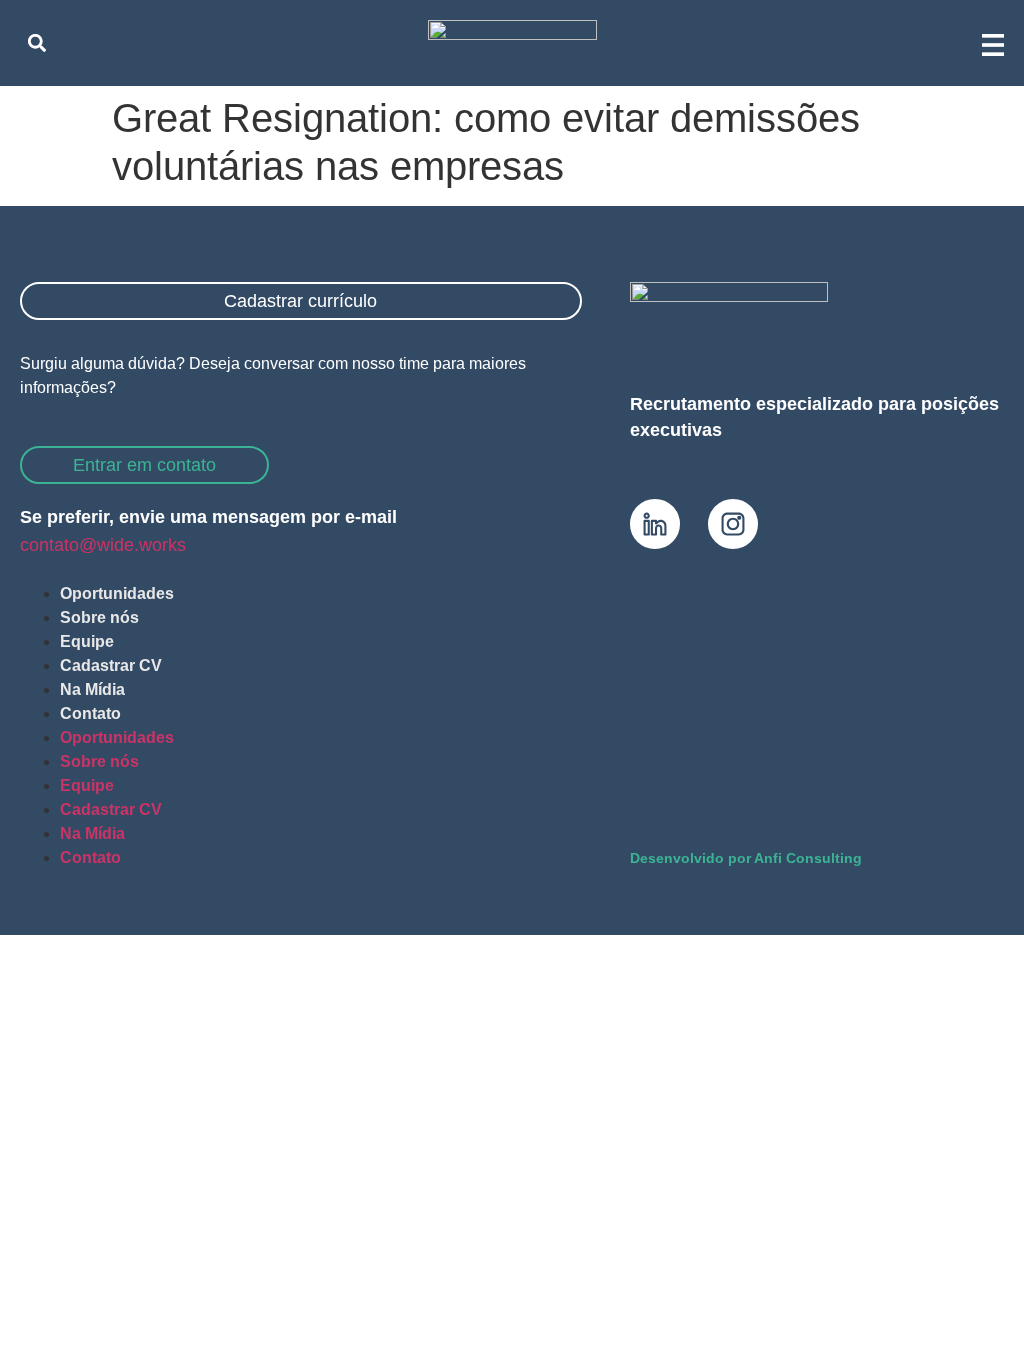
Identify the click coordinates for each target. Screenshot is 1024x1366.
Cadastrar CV (111, 665)
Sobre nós (99, 617)
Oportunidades (117, 593)
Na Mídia (92, 689)
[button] (36, 42)
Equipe (87, 641)
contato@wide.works (103, 545)
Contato (90, 713)
